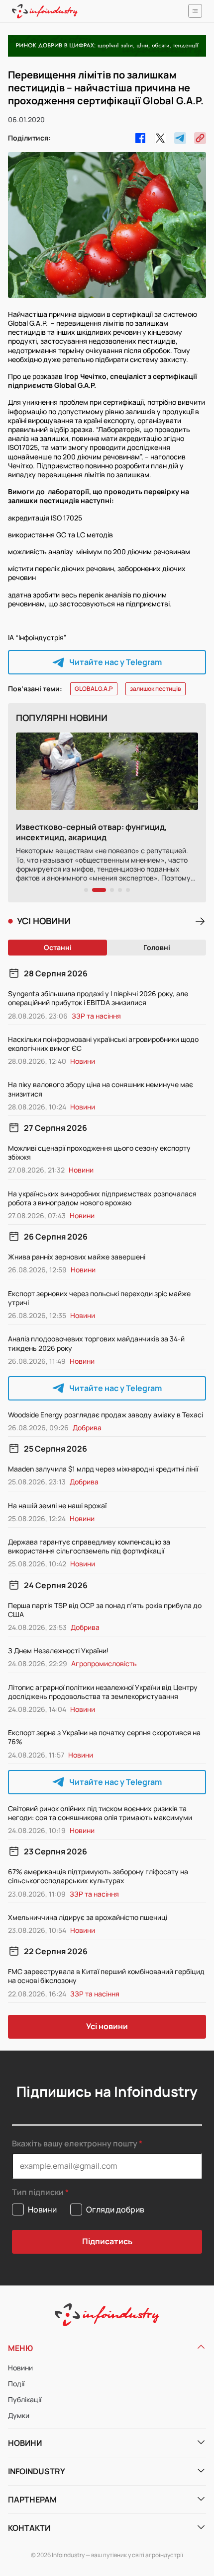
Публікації (25, 2399)
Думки (19, 2415)
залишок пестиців (156, 689)
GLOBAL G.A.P (94, 689)
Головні (157, 947)
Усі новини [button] (107, 2026)
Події (16, 2384)
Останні (58, 947)
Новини (20, 2368)
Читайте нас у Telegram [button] (115, 662)
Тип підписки (38, 2192)
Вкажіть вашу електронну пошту (75, 2143)
